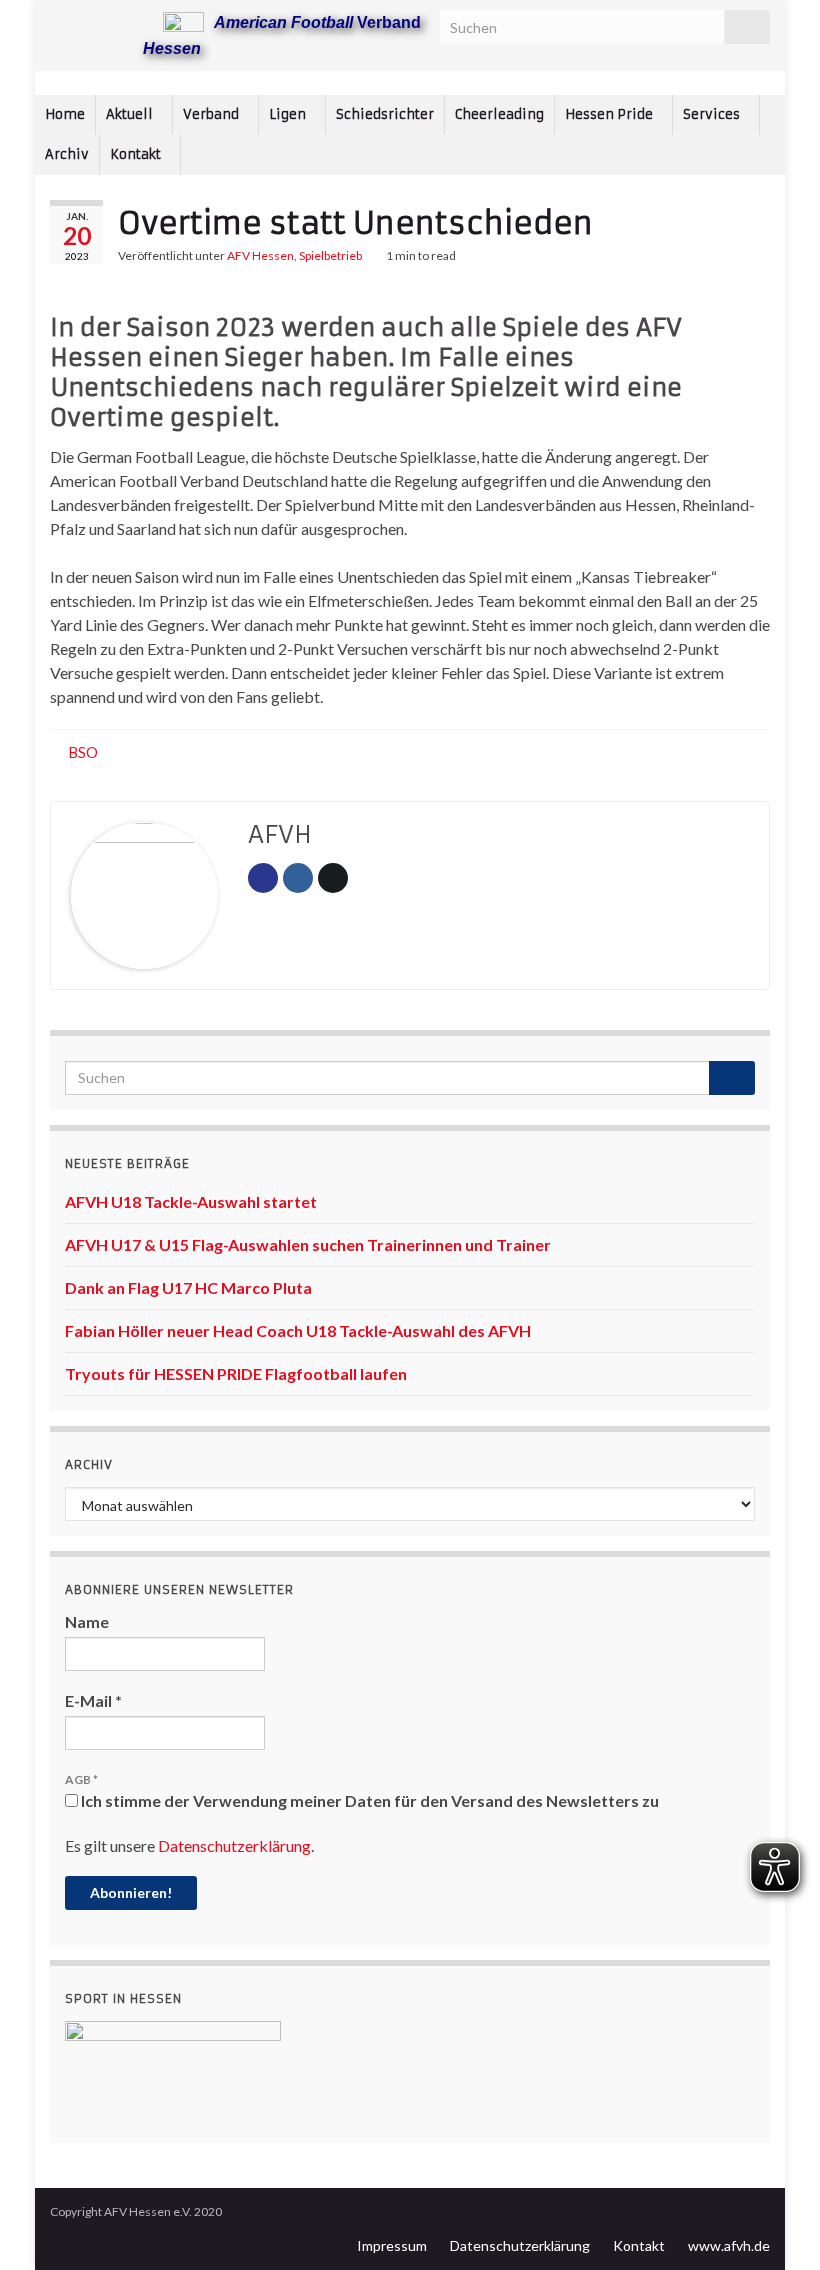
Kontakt (137, 154)
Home (65, 114)
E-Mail (93, 1700)
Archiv (67, 154)
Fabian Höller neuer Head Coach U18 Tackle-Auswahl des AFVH (298, 1330)
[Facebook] (91, 21)
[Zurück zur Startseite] (410, 83)
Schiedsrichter (385, 114)
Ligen (289, 114)
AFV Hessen (260, 255)
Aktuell (131, 114)
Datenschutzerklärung (234, 1845)
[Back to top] (775, 2225)
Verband (212, 114)
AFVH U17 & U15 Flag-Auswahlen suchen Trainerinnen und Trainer (308, 1244)
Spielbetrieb (330, 255)
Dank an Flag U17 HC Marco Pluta (188, 1287)
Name (87, 1621)
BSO (83, 752)
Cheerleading (499, 114)
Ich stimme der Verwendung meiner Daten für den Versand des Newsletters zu (368, 1800)
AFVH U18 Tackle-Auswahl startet (191, 1201)
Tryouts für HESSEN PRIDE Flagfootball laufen (236, 1373)
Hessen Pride (610, 114)
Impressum (392, 2245)
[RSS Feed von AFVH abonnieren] (59, 21)
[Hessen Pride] (123, 21)
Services (713, 114)
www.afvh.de (729, 2245)
